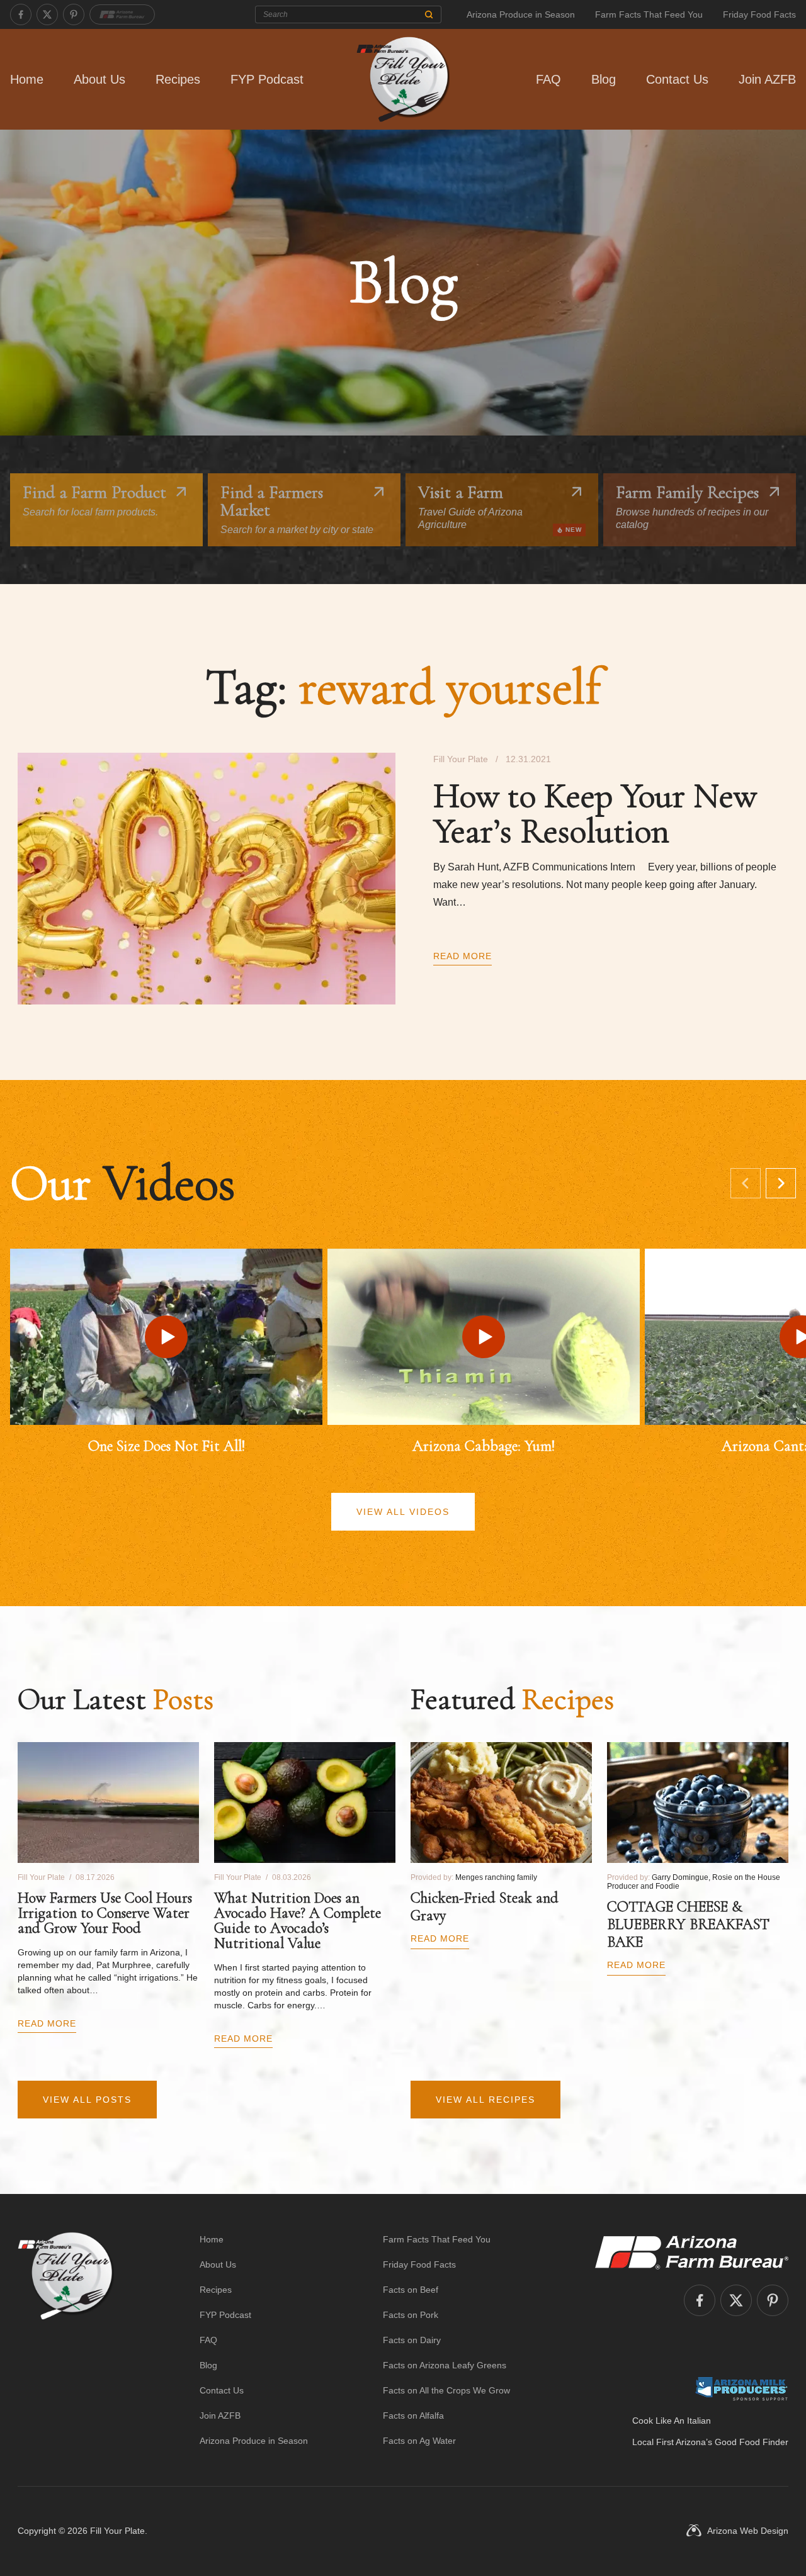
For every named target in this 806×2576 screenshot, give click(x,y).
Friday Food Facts (759, 14)
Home (27, 79)
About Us (99, 79)
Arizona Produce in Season (521, 14)
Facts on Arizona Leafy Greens (445, 2365)
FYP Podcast (267, 79)
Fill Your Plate (117, 2531)
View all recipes (485, 2100)
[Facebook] (21, 14)
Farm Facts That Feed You (649, 14)
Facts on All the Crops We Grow (446, 2390)
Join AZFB (767, 79)
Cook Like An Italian (672, 2421)
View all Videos (403, 1512)
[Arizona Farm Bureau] (122, 14)
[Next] (781, 1183)
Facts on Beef (411, 2290)
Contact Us (677, 79)
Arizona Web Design (748, 2531)
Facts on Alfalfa (413, 2416)
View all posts (87, 2100)
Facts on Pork (411, 2315)
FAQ (548, 79)
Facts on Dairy (412, 2340)
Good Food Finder (752, 2442)
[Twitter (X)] (47, 14)
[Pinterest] (74, 14)
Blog (604, 79)
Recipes (178, 79)
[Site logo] (66, 2340)
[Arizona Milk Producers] (741, 2388)
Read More (463, 956)
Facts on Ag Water (419, 2441)
